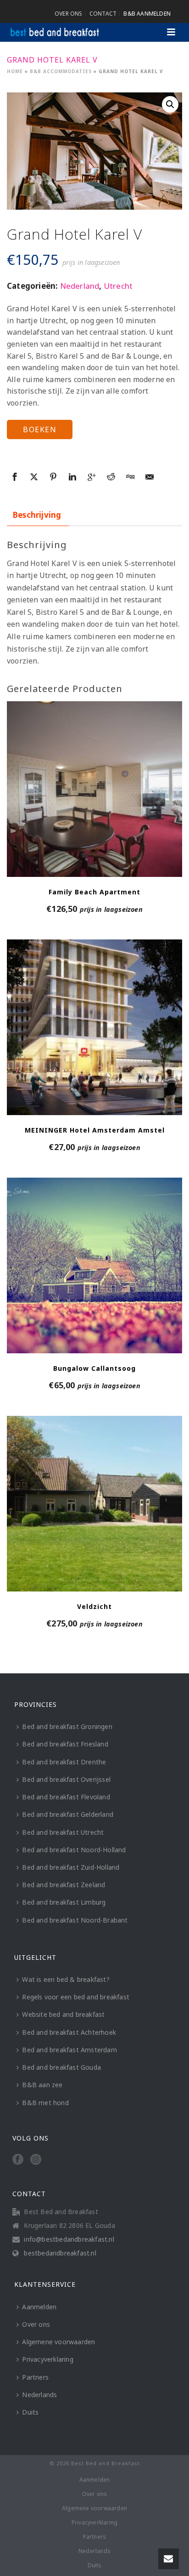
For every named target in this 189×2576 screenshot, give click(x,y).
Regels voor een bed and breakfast (76, 1997)
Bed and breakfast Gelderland (68, 1814)
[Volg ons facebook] (18, 2160)
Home (15, 71)
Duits (30, 2412)
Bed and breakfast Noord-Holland (74, 1850)
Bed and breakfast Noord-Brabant (75, 1920)
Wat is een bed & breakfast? (66, 1979)
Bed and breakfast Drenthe (64, 1762)
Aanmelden (39, 2307)
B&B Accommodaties (61, 71)
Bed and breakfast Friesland (65, 1744)
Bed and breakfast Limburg (64, 1902)
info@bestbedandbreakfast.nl (69, 2239)
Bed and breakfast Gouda (61, 2067)
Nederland (80, 286)
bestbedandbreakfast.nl (60, 2253)
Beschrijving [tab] (37, 515)
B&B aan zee (42, 2085)
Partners (35, 2377)
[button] (170, 104)
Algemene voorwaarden (58, 2342)
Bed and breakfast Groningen (67, 1726)
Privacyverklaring (47, 2359)
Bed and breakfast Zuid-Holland (71, 1867)
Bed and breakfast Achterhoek (69, 2032)
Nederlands (39, 2395)
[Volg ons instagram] (36, 2160)
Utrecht (118, 286)
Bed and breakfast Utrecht (63, 1832)
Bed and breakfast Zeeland (64, 1885)
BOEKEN (40, 429)
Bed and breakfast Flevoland (66, 1797)
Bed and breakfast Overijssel (66, 1779)
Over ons (36, 2324)
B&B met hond (45, 2103)
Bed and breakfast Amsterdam (69, 2050)
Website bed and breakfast (63, 2014)
